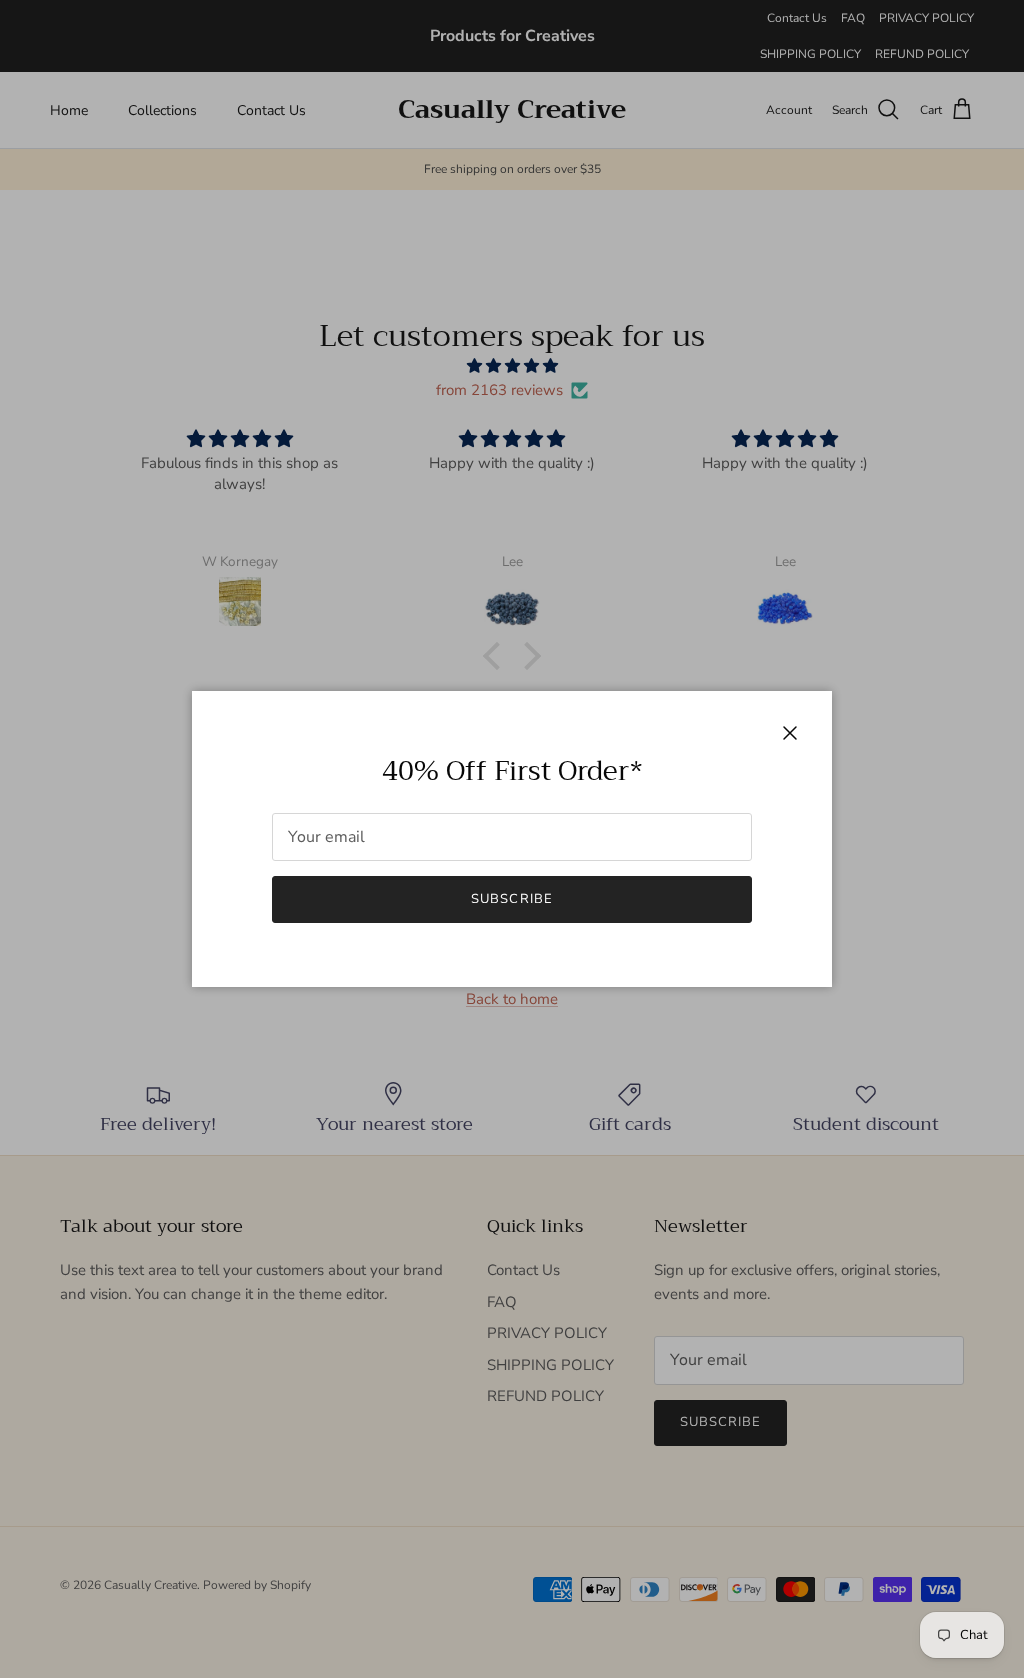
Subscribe (511, 899)
